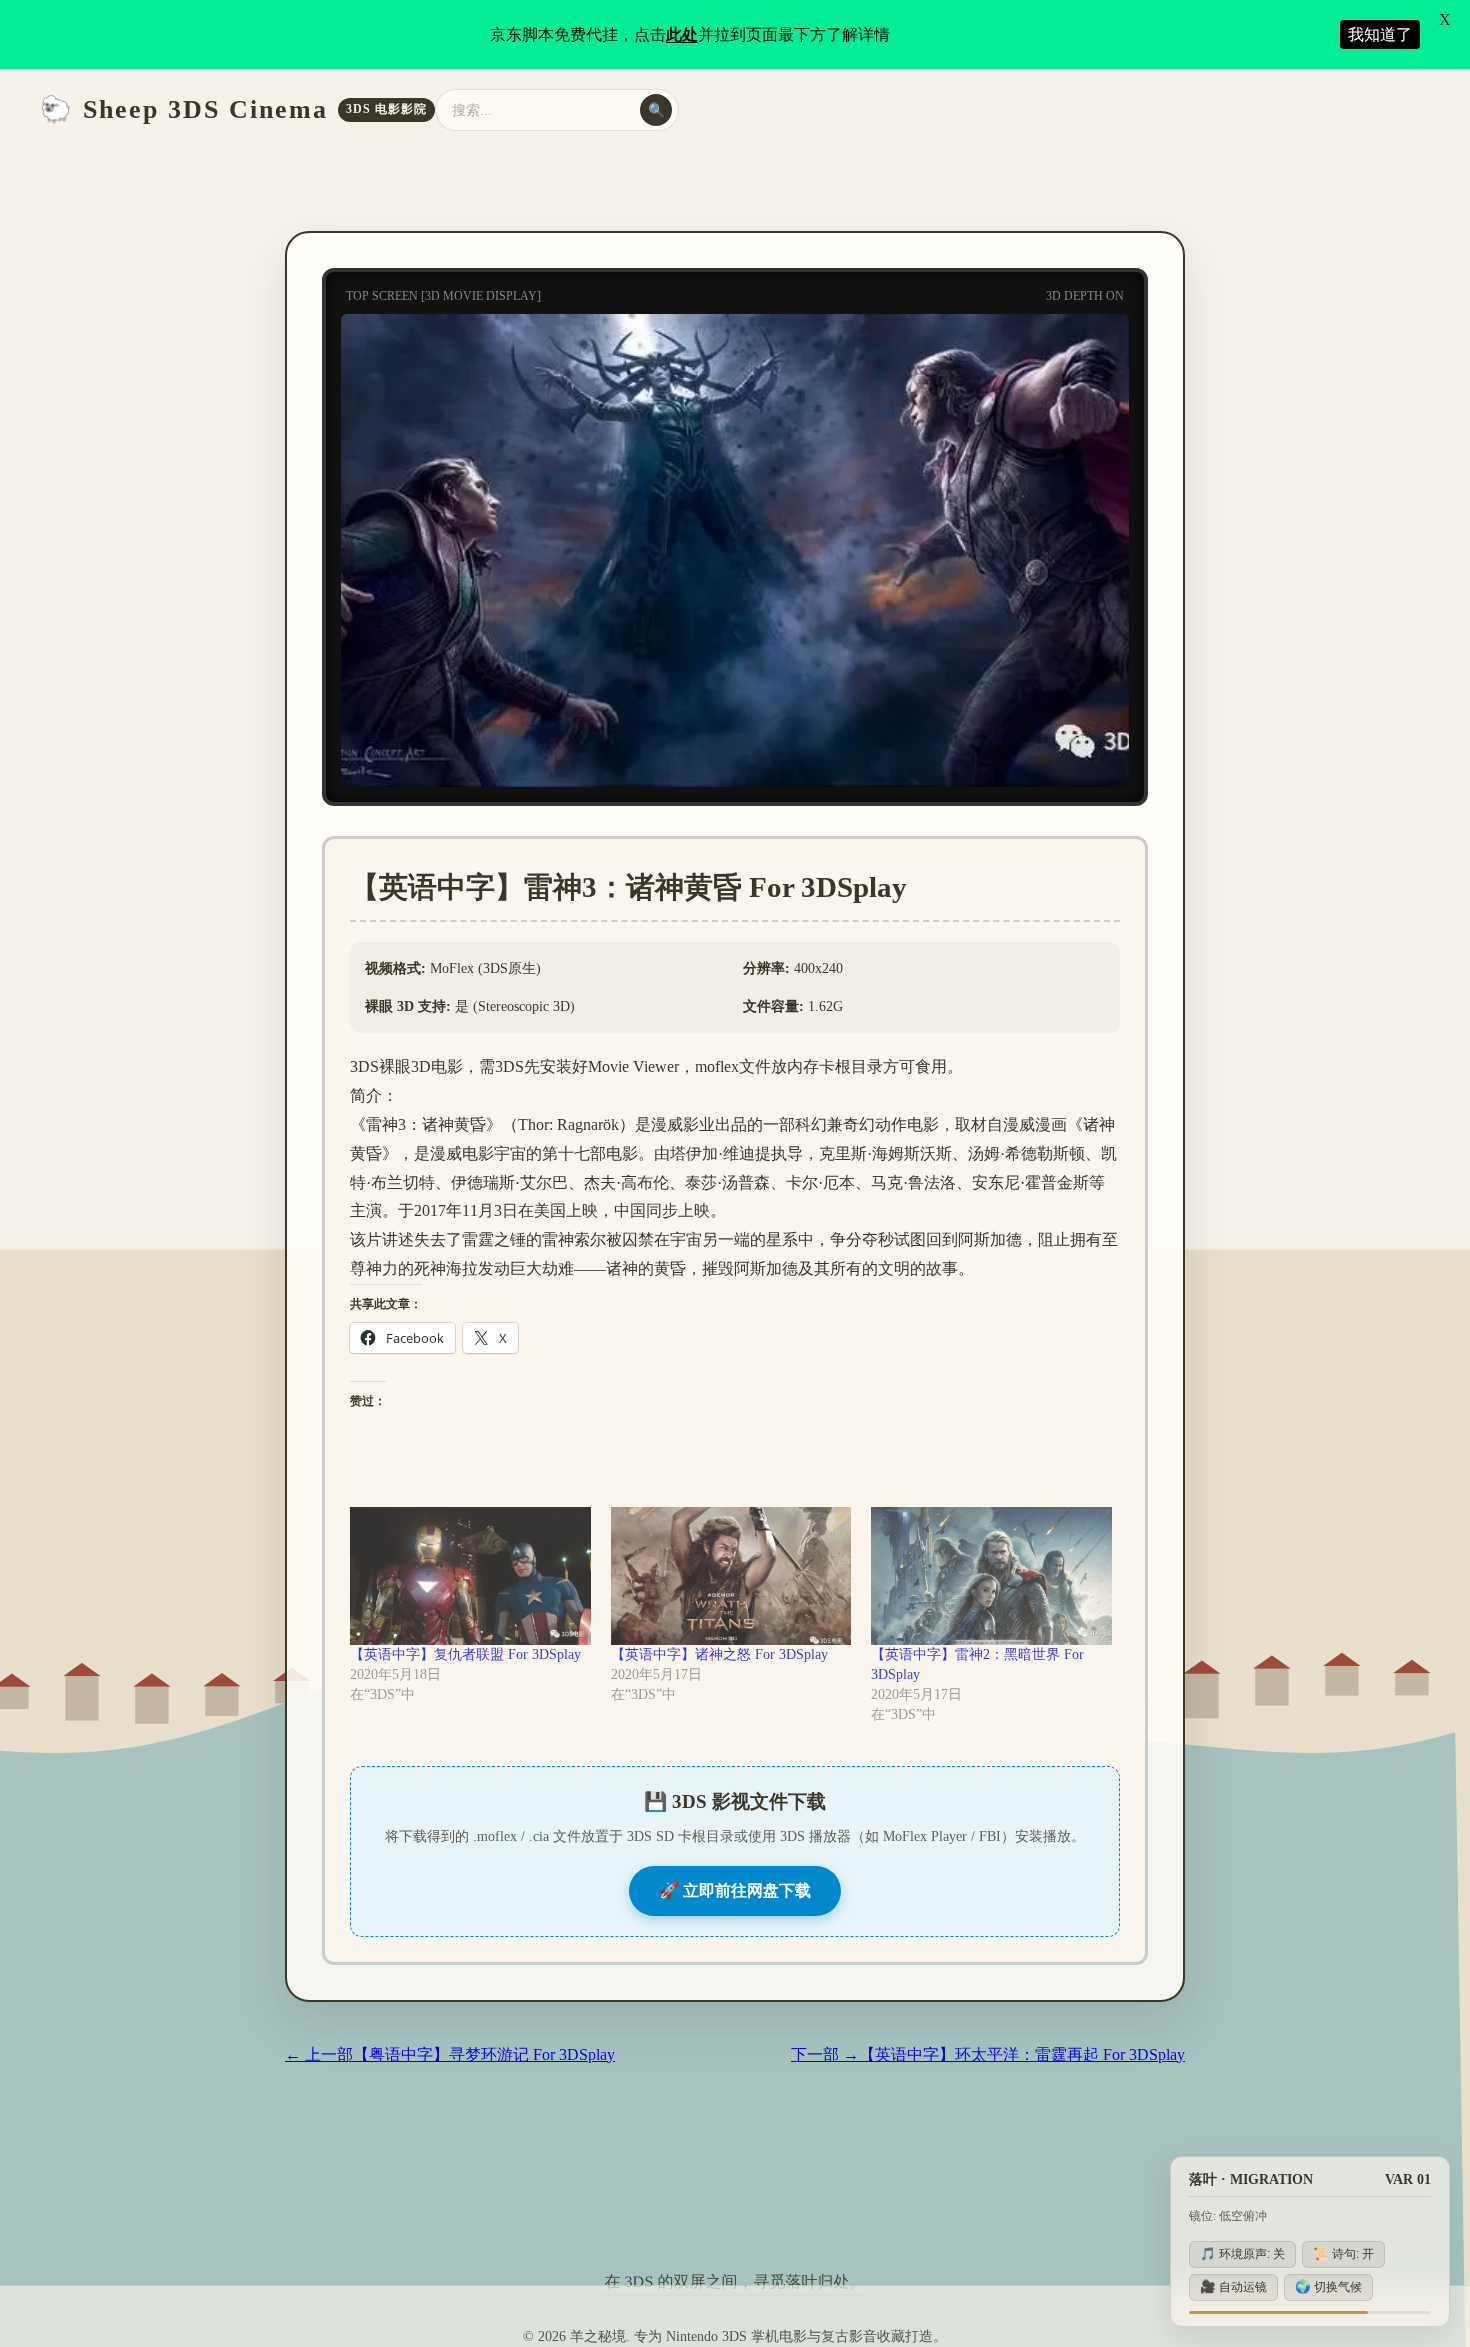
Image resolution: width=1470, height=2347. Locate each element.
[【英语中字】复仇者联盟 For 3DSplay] (470, 1576)
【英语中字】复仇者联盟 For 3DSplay (465, 1654)
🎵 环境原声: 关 (1242, 2254)
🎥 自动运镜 (1233, 2287)
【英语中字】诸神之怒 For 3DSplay (719, 1654)
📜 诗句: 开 (1343, 2254)
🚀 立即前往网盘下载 (735, 1890)
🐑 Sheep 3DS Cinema (233, 109)
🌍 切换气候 (1328, 2287)
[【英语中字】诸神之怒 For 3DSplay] (731, 1576)
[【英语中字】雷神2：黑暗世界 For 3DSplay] (991, 1576)
